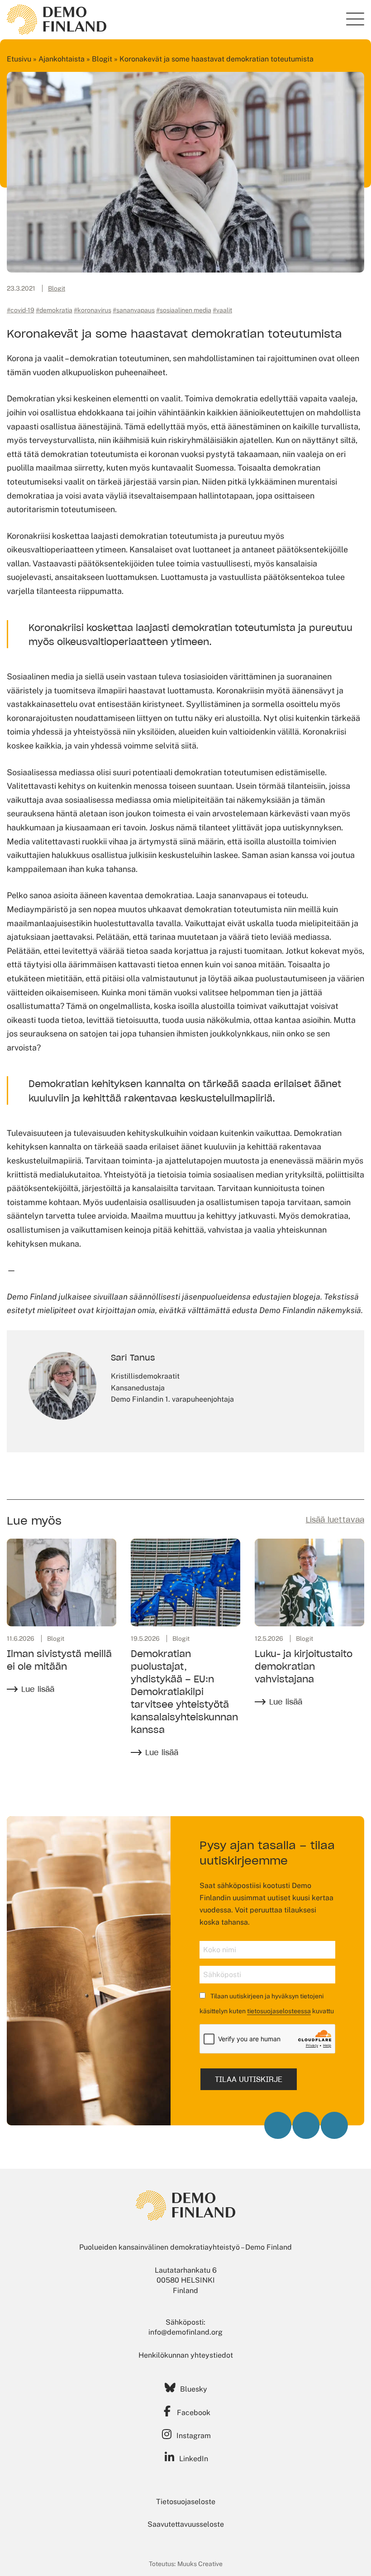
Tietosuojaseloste (186, 2502)
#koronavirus (93, 310)
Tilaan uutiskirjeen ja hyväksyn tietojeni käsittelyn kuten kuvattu (267, 2004)
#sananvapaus (134, 310)
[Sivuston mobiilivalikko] (355, 19)
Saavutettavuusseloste (186, 2524)
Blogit (102, 59)
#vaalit (222, 310)
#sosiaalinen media (184, 310)
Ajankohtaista (62, 59)
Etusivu (19, 59)
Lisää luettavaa (335, 1520)
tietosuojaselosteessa (279, 2011)
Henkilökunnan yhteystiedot (186, 2355)
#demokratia (54, 310)
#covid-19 (21, 310)
